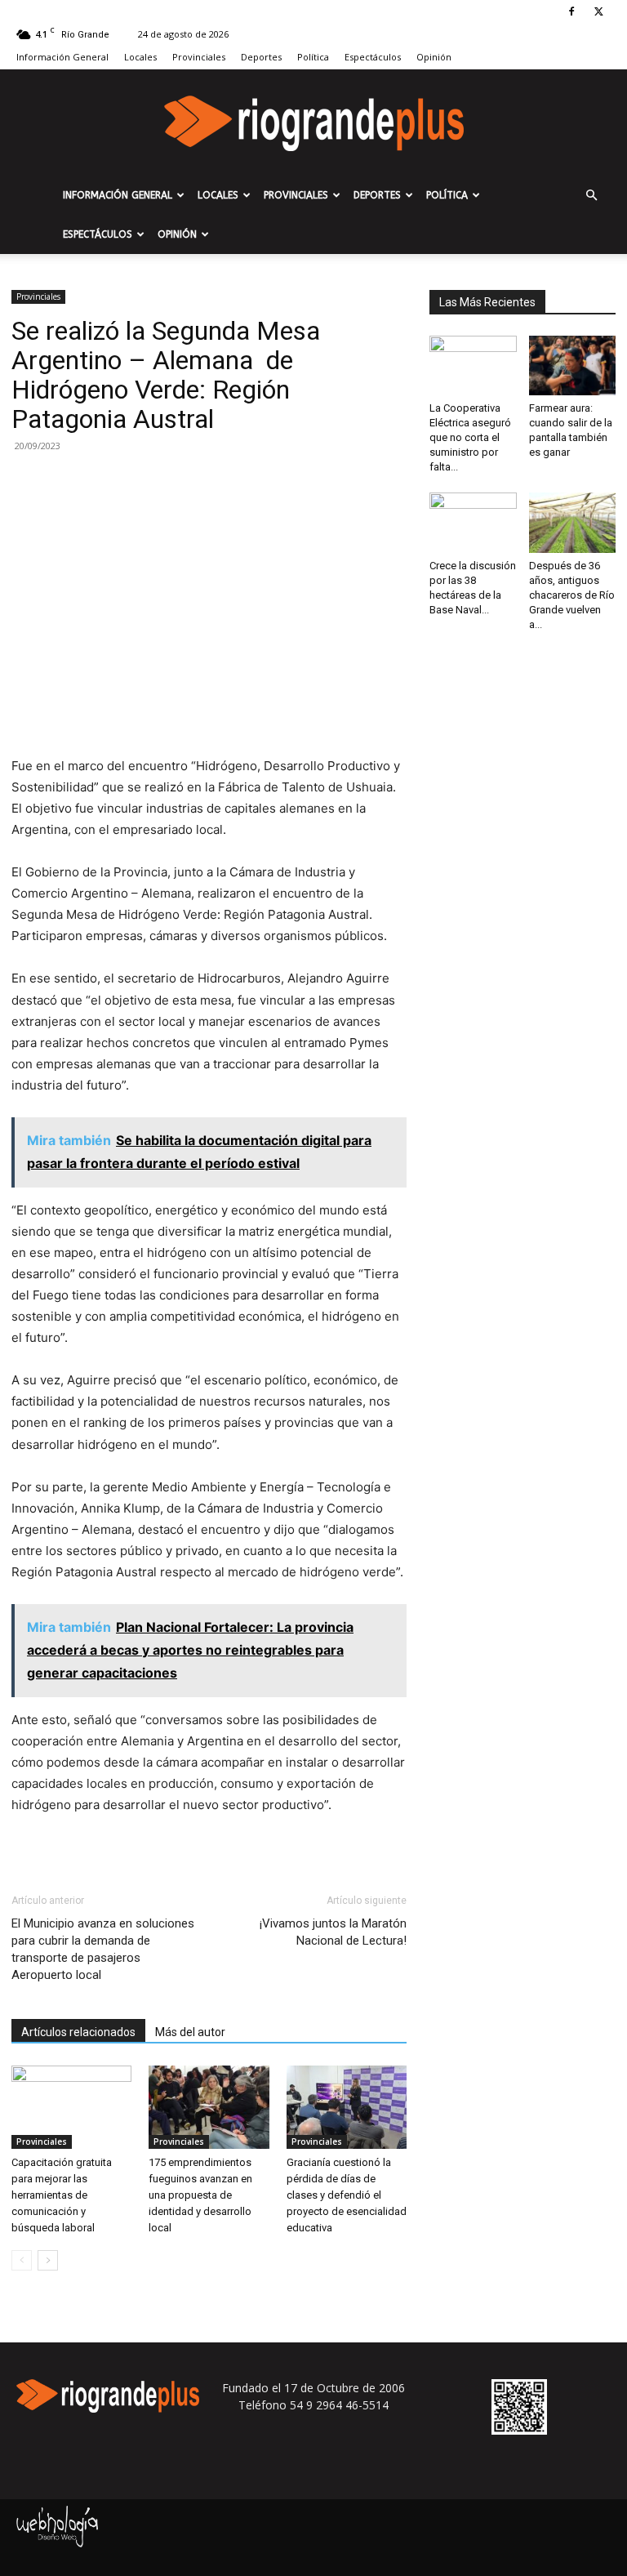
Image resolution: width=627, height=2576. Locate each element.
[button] (591, 196)
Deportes (261, 57)
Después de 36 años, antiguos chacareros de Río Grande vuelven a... (572, 595)
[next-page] (48, 2260)
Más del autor (190, 2032)
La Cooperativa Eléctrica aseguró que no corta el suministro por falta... (470, 437)
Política (313, 57)
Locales (140, 57)
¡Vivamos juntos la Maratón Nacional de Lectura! (333, 1932)
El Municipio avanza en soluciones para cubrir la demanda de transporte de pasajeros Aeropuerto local (103, 1949)
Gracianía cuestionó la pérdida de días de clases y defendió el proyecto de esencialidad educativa (347, 2195)
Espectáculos (373, 57)
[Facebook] (571, 11)
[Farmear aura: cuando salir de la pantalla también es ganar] (573, 365)
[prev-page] (22, 2260)
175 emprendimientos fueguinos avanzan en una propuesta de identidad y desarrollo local (200, 2195)
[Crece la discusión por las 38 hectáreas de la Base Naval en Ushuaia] (473, 522)
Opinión (434, 57)
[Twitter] (598, 11)
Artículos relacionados (78, 2032)
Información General (62, 57)
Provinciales (199, 57)
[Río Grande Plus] (313, 123)
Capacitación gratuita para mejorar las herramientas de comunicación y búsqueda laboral (62, 2195)
